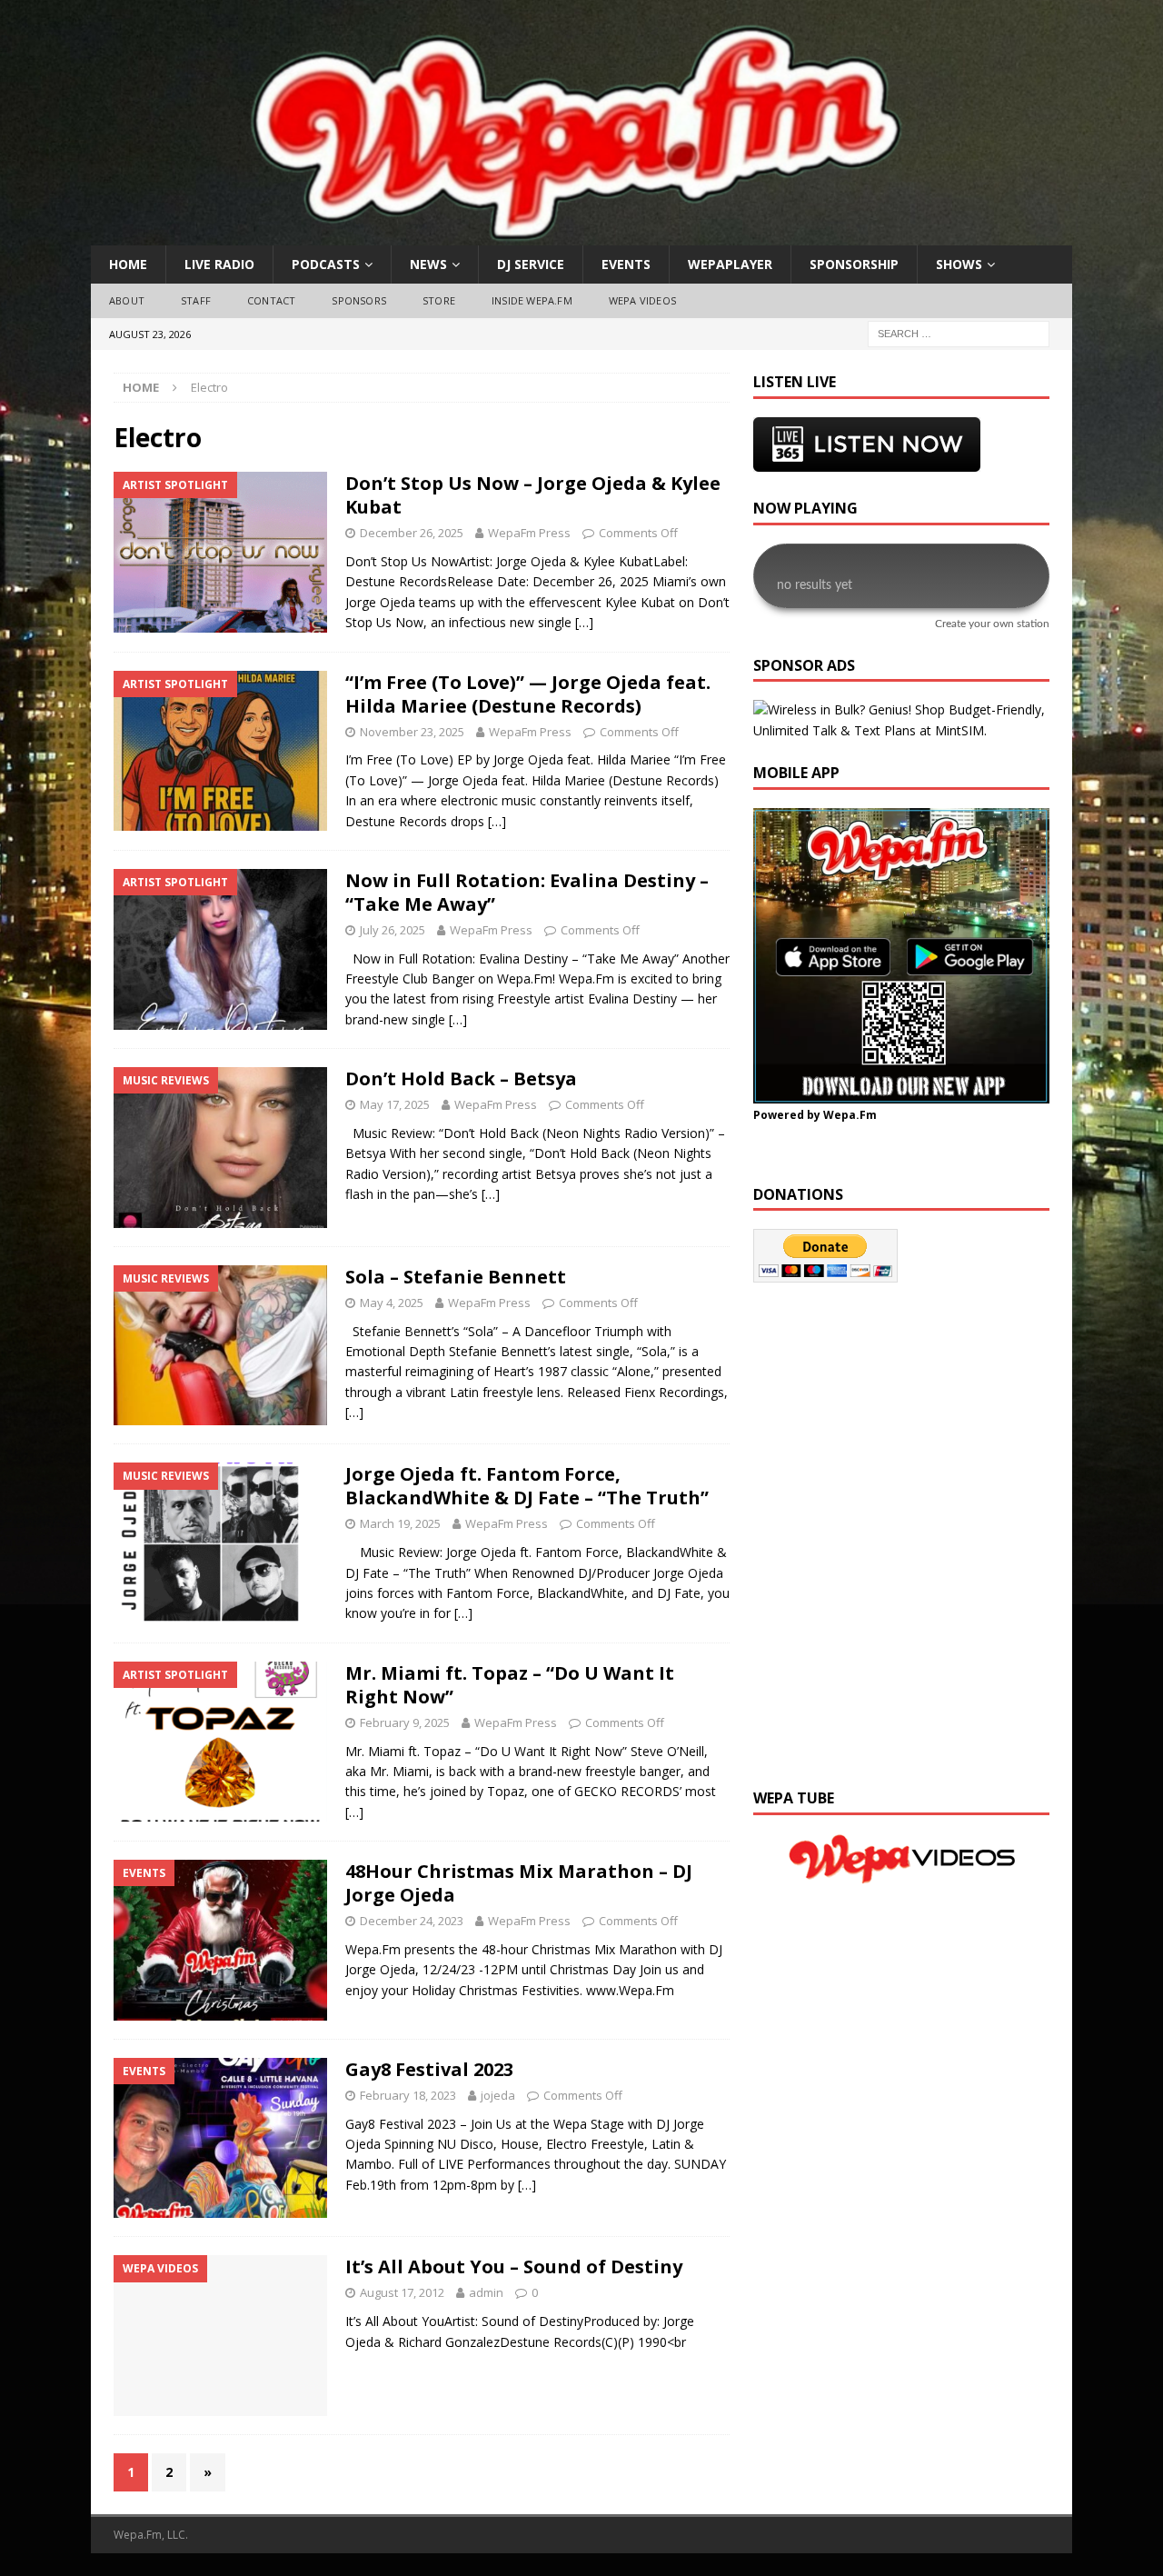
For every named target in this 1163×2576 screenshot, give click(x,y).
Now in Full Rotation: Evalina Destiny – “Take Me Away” (527, 892)
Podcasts (326, 264)
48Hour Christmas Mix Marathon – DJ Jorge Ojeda (519, 1883)
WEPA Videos (642, 300)
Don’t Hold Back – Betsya (461, 1078)
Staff (196, 300)
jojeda (498, 2095)
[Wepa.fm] (572, 235)
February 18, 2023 (408, 2095)
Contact (271, 300)
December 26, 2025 (412, 533)
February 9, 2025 (405, 1722)
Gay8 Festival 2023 (429, 2069)
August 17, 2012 (402, 2292)
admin (486, 2292)
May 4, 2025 (392, 1303)
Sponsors (359, 300)
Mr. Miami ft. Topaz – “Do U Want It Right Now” (510, 1685)
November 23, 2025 (412, 732)
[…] (584, 622)
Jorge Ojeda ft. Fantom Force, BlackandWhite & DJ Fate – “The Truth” (527, 1486)
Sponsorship (854, 264)
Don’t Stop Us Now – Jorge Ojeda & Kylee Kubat (533, 495)
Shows (959, 264)
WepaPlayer (730, 264)
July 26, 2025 (393, 930)
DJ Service (531, 264)
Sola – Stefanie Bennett (456, 1277)
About (127, 300)
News (428, 264)
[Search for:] (959, 332)
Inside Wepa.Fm (532, 300)
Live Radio (219, 264)
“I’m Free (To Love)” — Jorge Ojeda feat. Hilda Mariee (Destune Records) (528, 694)
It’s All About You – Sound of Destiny (514, 2266)
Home (128, 264)
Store (439, 300)
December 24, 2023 (412, 1921)
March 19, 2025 (400, 1523)
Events (626, 264)
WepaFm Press (529, 533)
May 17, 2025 (395, 1104)
